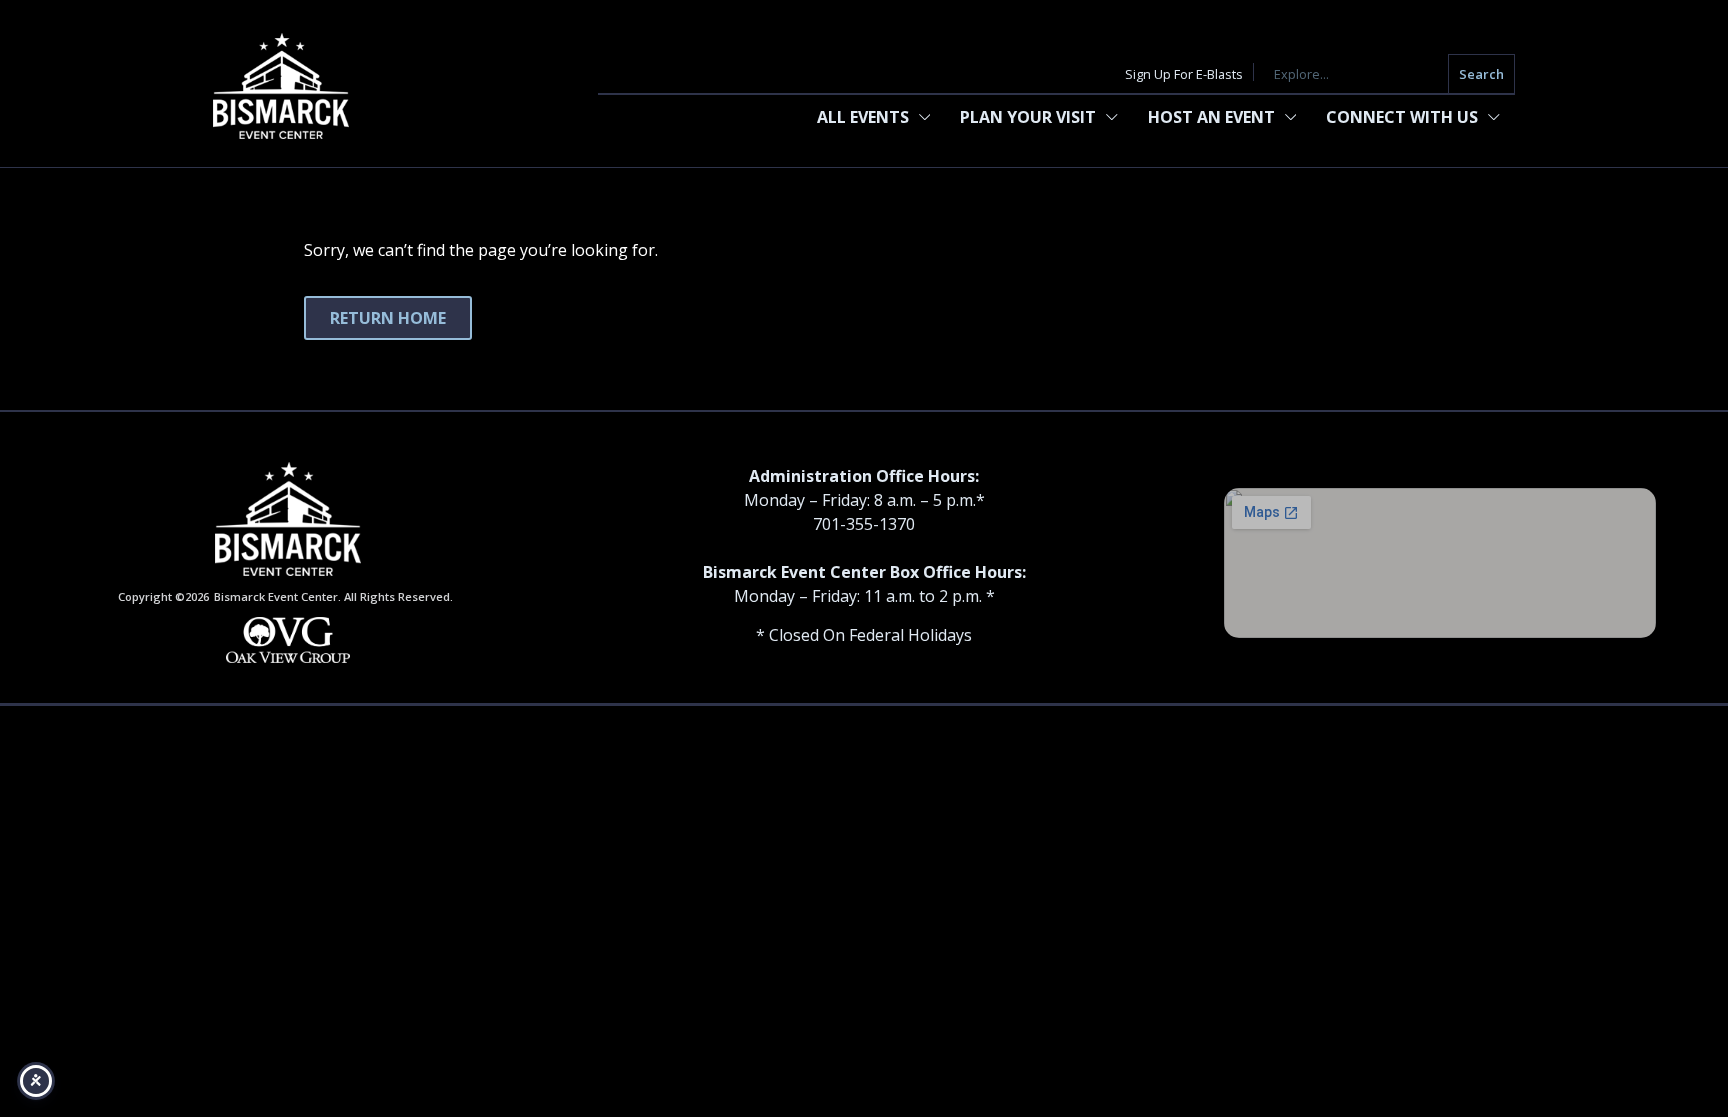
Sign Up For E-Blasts (1184, 74)
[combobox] (1356, 74)
